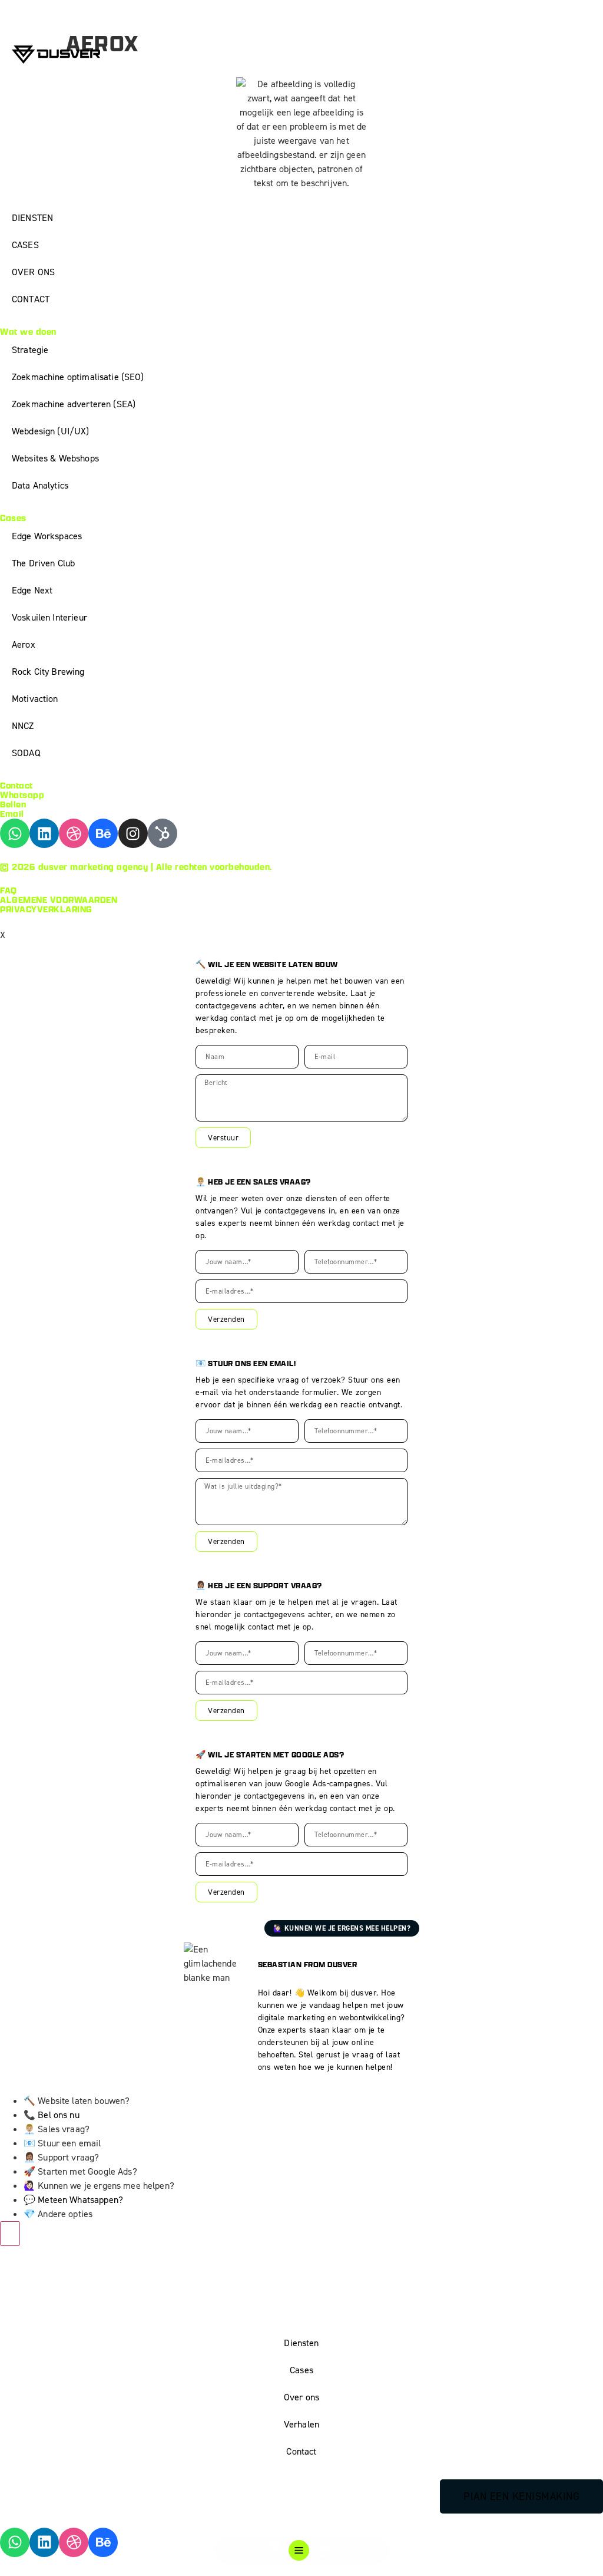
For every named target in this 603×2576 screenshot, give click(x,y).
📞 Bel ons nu (52, 2115)
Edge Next (32, 590)
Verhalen (301, 2424)
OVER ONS (33, 272)
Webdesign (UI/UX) (51, 431)
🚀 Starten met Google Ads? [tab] (80, 2171)
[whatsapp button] (10, 2234)
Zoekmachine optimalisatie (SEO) (78, 377)
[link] (313, 2200)
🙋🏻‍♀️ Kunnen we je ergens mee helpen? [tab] (99, 2186)
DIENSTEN (32, 218)
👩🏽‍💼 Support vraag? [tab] (61, 2157)
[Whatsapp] (15, 833)
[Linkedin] (44, 833)
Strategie (30, 350)
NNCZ (23, 726)
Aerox (24, 644)
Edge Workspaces (47, 536)
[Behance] (103, 833)
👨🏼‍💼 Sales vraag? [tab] (57, 2129)
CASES (25, 245)
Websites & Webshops (55, 458)
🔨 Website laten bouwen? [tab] (77, 2101)
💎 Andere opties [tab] (58, 2214)
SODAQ (26, 753)
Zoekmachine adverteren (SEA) (74, 404)
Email (12, 814)
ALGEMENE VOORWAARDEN (59, 900)
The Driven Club (43, 563)
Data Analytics (40, 485)
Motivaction (35, 699)
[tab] (313, 2115)
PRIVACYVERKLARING (46, 909)
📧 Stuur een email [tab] (62, 2143)
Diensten (301, 2343)
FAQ (9, 890)
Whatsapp (22, 795)
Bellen (13, 804)
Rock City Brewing (48, 672)
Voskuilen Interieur (49, 617)
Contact (301, 2451)
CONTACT (31, 299)
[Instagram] (133, 833)
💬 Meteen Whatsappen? (73, 2200)
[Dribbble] (74, 833)
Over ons (301, 2397)
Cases (301, 2370)
